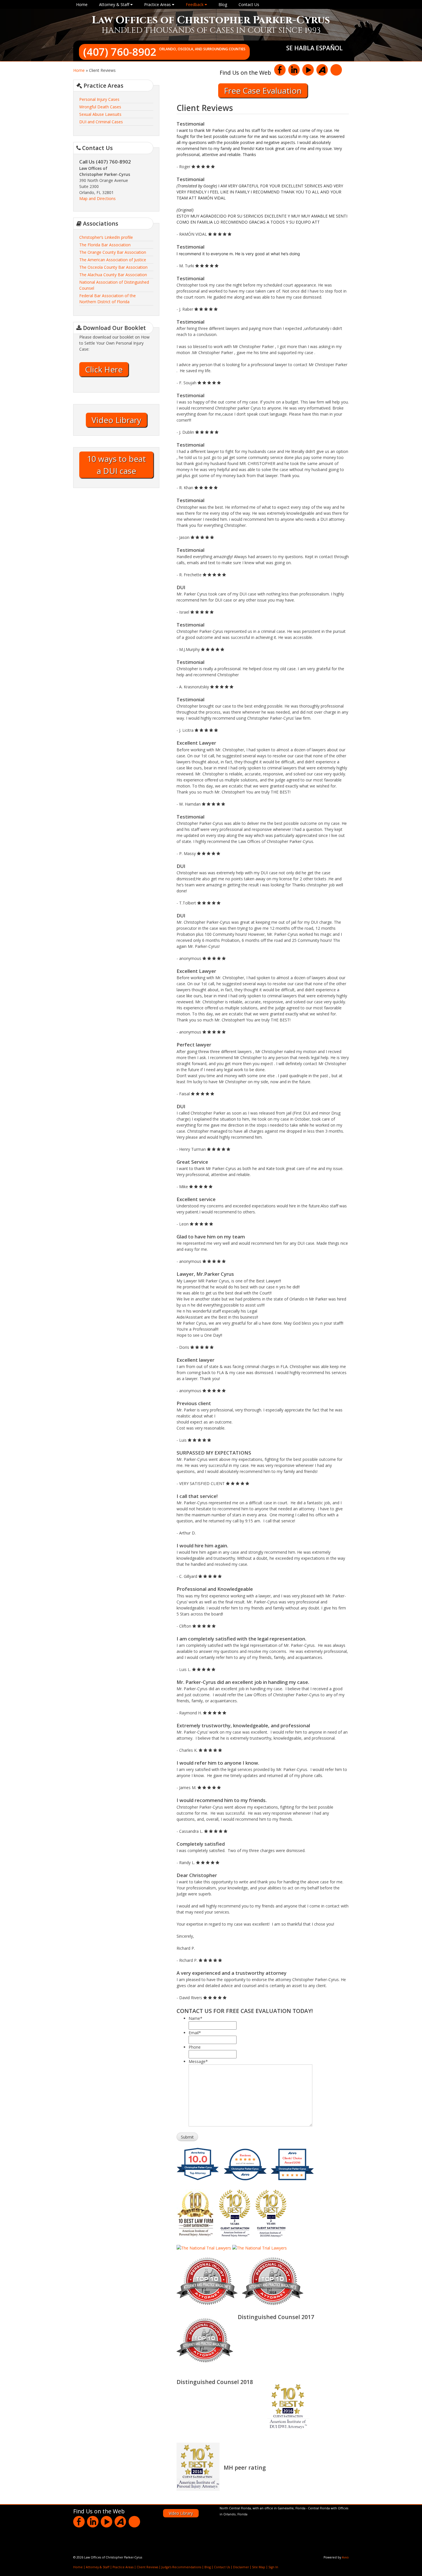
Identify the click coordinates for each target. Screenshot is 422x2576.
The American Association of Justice (113, 260)
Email (195, 2033)
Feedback (195, 4)
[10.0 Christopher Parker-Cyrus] (198, 2180)
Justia (336, 70)
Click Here (104, 369)
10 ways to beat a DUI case (116, 465)
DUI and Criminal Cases (101, 122)
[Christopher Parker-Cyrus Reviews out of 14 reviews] (245, 2180)
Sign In (273, 2567)
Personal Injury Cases (99, 99)
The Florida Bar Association (105, 245)
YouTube (308, 70)
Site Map (259, 2567)
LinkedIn (294, 70)
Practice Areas (158, 4)
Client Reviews (147, 2567)
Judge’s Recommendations (181, 2567)
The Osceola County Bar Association (113, 267)
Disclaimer (241, 2567)
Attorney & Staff (115, 4)
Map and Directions (97, 198)
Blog (223, 4)
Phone (195, 2047)
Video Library (116, 420)
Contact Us (249, 4)
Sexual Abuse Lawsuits (100, 114)
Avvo (322, 70)
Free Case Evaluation (263, 91)
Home (82, 4)
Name (195, 2018)
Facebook (280, 70)
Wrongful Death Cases (100, 107)
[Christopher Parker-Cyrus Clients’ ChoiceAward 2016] (292, 2180)
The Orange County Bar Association (113, 252)
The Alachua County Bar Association (113, 275)
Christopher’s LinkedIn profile (106, 237)
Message (198, 2061)
